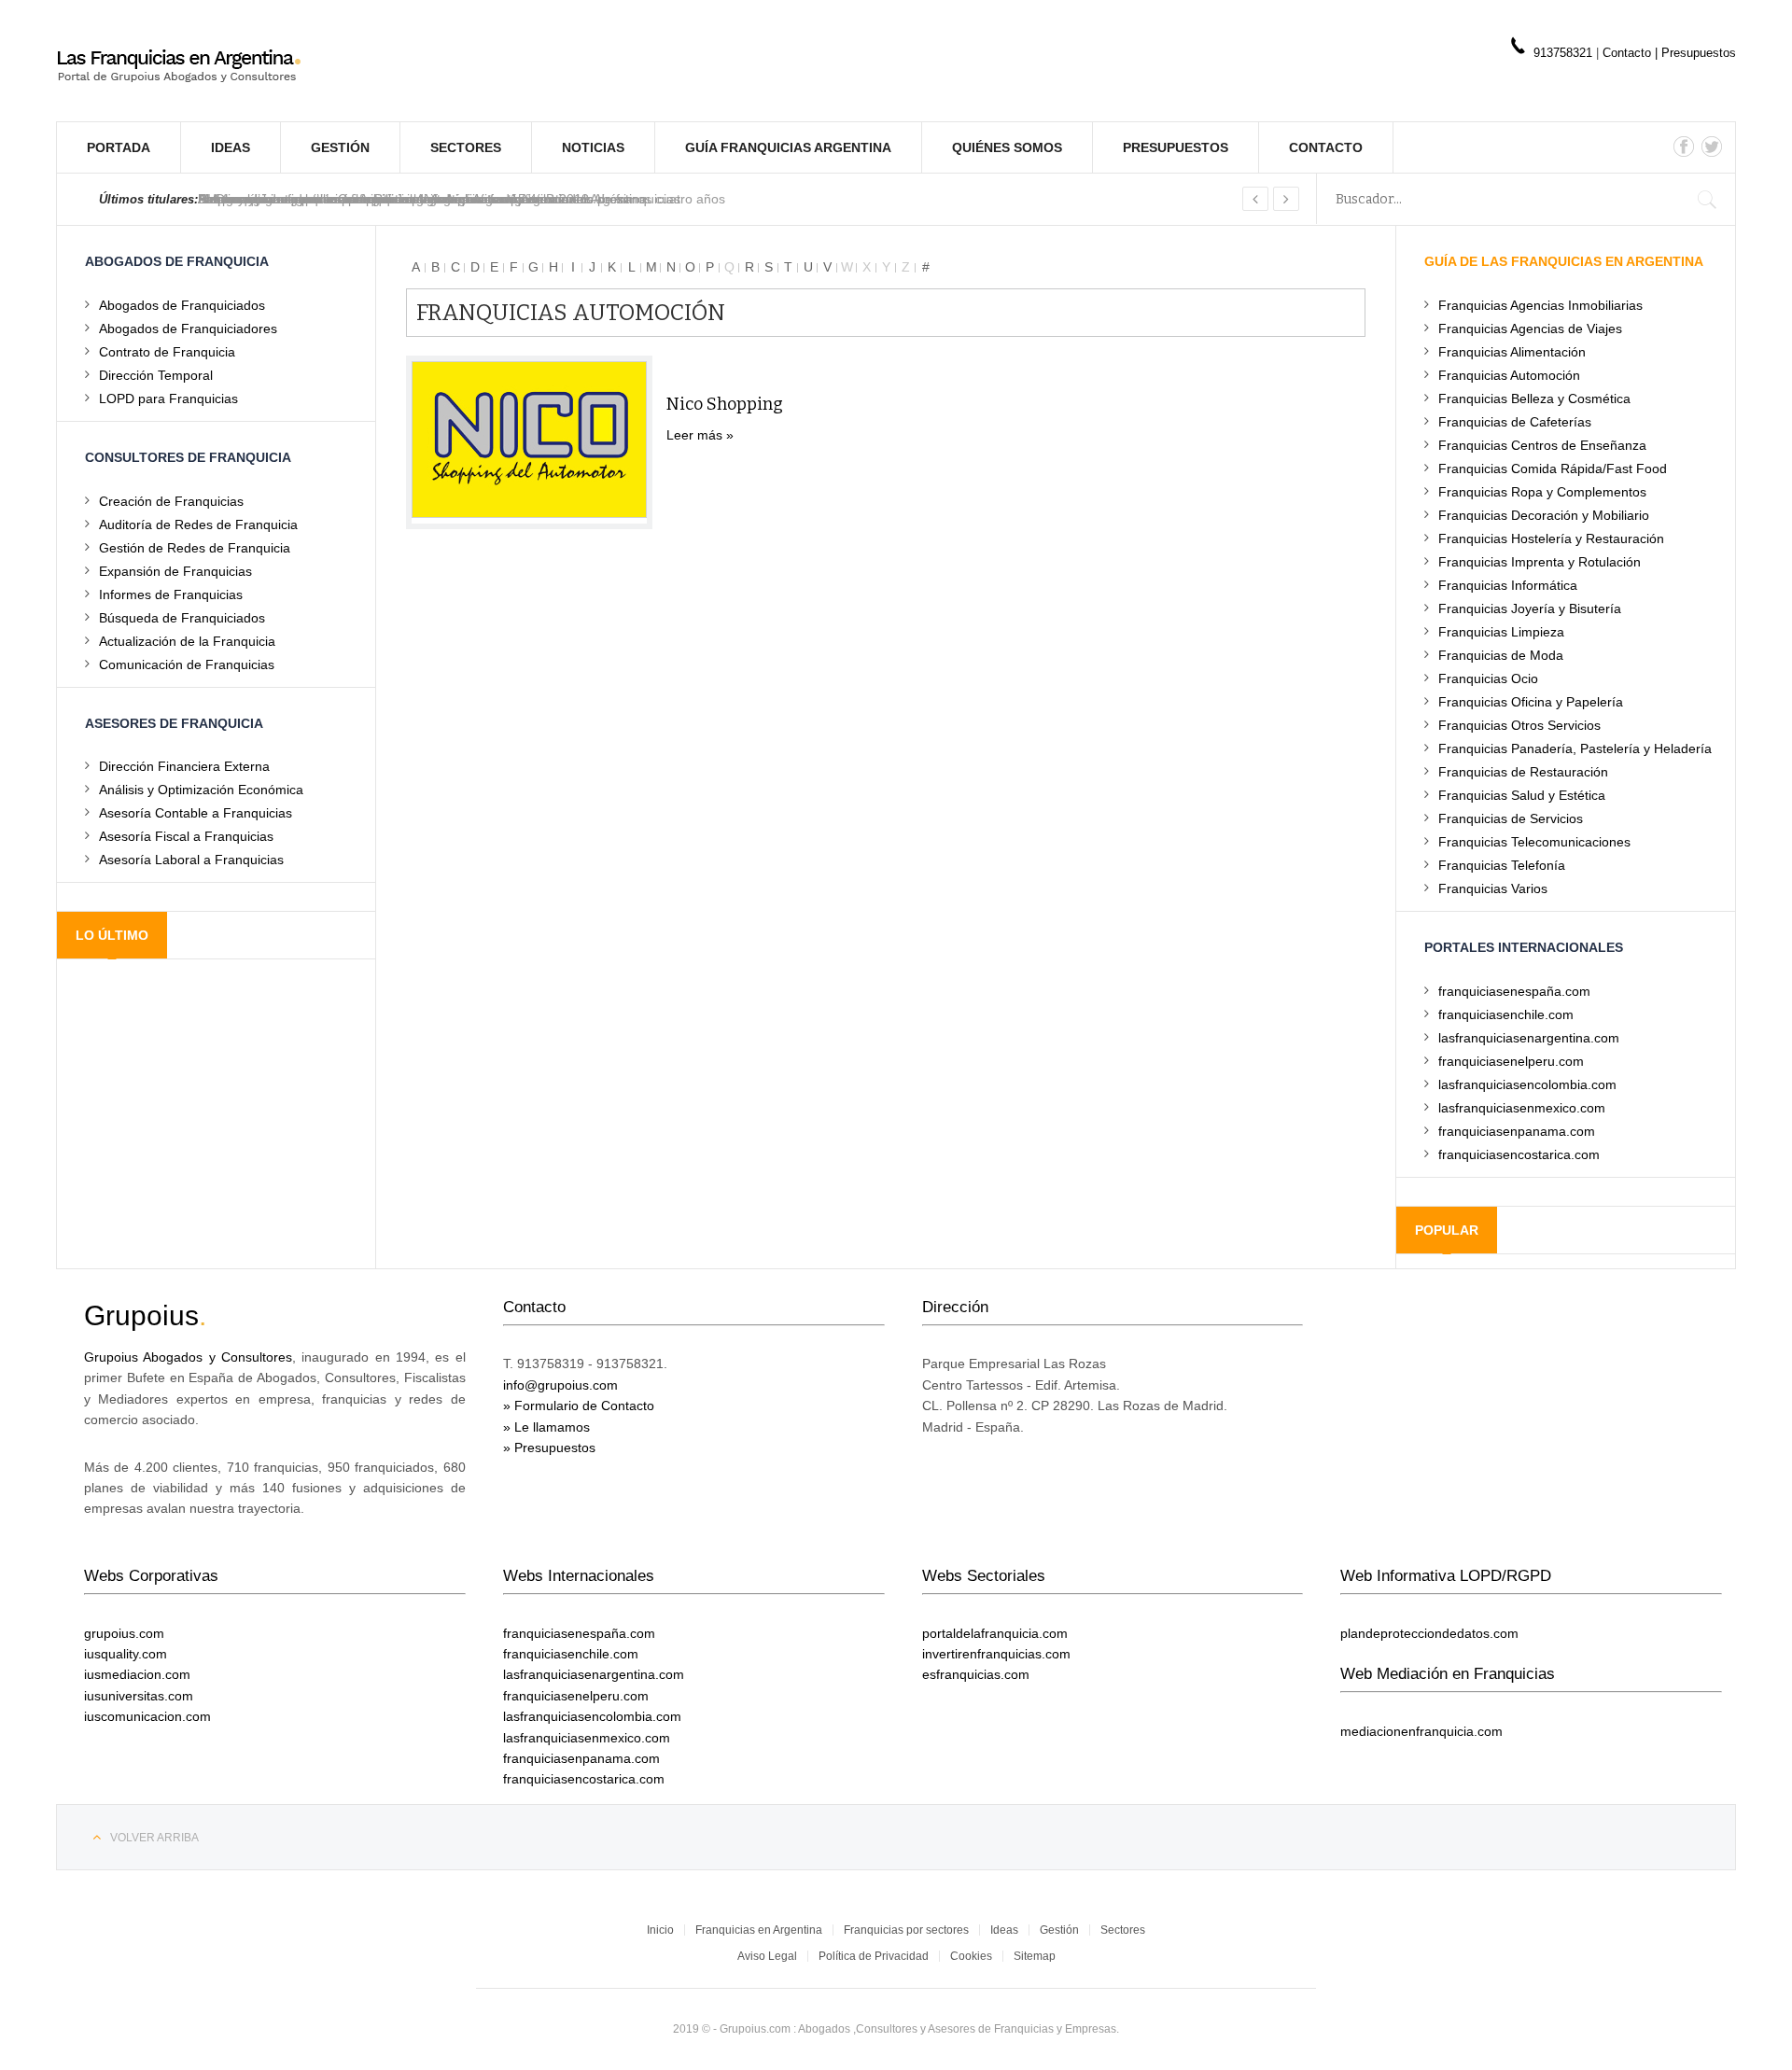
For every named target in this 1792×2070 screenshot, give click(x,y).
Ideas (231, 147)
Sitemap (1035, 1956)
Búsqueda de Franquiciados (182, 617)
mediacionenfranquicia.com (1421, 1731)
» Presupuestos (549, 1448)
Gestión (340, 147)
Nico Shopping (725, 404)
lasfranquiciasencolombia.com (1527, 1084)
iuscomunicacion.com (147, 1716)
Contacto (1629, 53)
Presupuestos (1699, 53)
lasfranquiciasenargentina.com (1529, 1037)
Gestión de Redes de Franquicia (195, 547)
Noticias (593, 147)
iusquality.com (126, 1654)
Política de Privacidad (874, 1956)
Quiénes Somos (1007, 147)
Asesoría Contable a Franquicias (196, 812)
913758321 (1563, 53)
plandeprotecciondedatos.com (1429, 1633)
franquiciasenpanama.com (1517, 1131)
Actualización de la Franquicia (187, 641)
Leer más (694, 435)
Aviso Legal (767, 1956)
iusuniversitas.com (139, 1696)
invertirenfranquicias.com (996, 1654)
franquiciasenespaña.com (1514, 991)
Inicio (660, 1930)
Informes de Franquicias (171, 594)
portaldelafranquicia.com (995, 1633)
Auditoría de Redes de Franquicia (198, 524)
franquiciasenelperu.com (1511, 1061)
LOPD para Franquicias (168, 398)
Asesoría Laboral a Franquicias (191, 859)
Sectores (466, 147)
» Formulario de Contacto (579, 1406)
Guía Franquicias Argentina (788, 147)
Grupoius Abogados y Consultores (188, 1357)
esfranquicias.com (976, 1674)
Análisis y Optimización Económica (201, 789)
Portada (119, 147)
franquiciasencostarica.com (1519, 1154)
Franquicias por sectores (906, 1930)
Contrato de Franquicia (167, 351)
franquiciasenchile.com (1506, 1014)
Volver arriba (154, 1838)
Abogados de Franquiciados (182, 305)
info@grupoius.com (560, 1385)
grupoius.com (124, 1633)
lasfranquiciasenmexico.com (1522, 1107)
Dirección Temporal (156, 375)
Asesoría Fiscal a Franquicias (186, 836)
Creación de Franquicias (171, 501)
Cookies (971, 1956)
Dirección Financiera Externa (184, 766)
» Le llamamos (546, 1427)
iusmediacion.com (137, 1674)
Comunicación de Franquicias (187, 664)
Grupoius (141, 1315)
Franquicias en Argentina (759, 1930)
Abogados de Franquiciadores (188, 328)
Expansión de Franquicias (175, 571)
